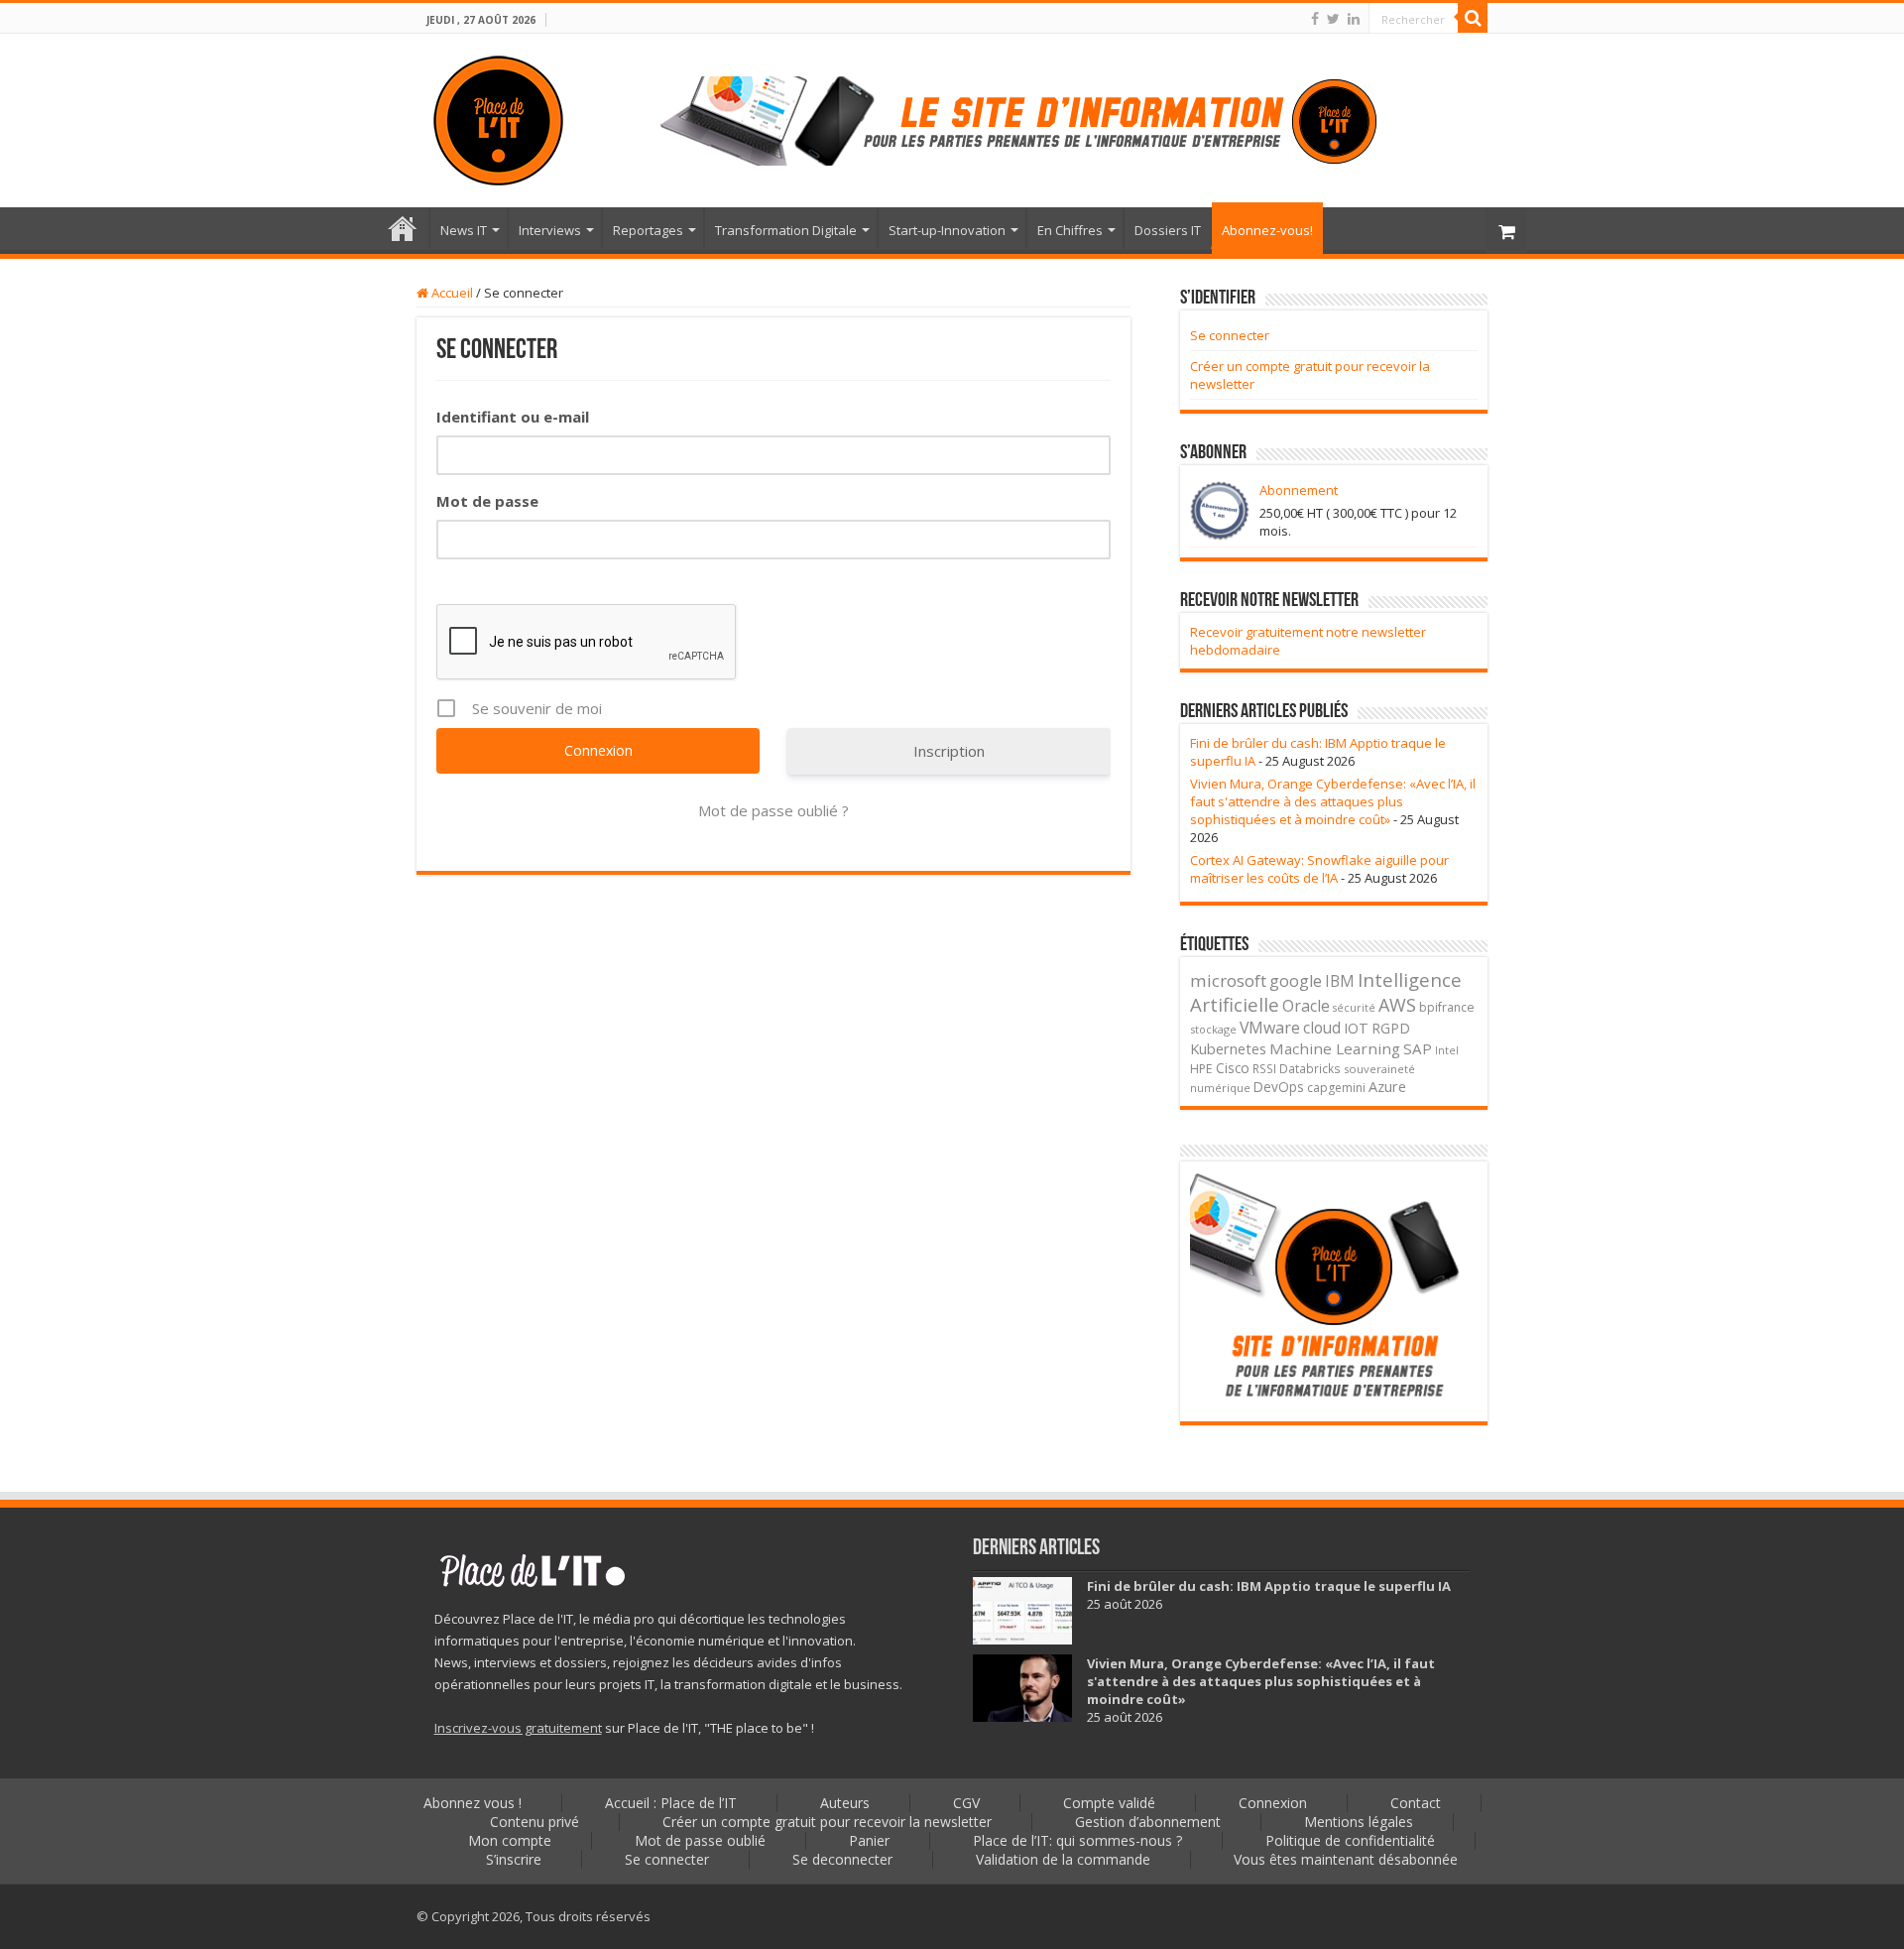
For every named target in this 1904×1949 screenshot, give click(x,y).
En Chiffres (1070, 230)
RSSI (1264, 1068)
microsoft (1228, 980)
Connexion (1273, 1803)
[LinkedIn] (1354, 19)
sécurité (1354, 1008)
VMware (1270, 1028)
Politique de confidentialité (1350, 1840)
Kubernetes (1228, 1048)
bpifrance (1447, 1007)
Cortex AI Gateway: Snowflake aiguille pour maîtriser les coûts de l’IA (1319, 869)
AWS (1397, 1005)
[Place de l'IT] (498, 117)
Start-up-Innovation (947, 230)
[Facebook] (1315, 19)
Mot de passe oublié (700, 1840)
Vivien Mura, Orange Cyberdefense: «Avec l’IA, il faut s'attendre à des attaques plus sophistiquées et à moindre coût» (1333, 801)
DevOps (1279, 1087)
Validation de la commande (1063, 1859)
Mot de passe (487, 501)
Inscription (949, 751)
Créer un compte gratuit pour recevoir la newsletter (827, 1822)
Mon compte (510, 1840)
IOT (1356, 1028)
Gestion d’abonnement (1148, 1822)
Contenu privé (535, 1822)
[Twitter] (1333, 19)
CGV (966, 1803)
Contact (1416, 1803)
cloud (1322, 1028)
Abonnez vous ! (473, 1803)
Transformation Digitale (786, 230)
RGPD (1391, 1028)
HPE (1201, 1069)
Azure (1387, 1087)
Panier (869, 1840)
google (1296, 981)
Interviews (550, 230)
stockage (1213, 1029)
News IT (464, 230)
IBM (1340, 981)
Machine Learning (1335, 1048)
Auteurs (845, 1803)
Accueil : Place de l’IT (403, 228)
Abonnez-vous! (1267, 230)
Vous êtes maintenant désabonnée (1346, 1859)
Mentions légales (1359, 1822)
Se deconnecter (842, 1859)
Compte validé (1109, 1803)
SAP (1418, 1048)
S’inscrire (514, 1859)
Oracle (1306, 1006)
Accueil (451, 293)
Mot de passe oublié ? (773, 810)
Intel (1447, 1050)
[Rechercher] (1473, 18)
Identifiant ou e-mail (513, 417)
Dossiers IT (1168, 230)
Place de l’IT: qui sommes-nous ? (1077, 1840)
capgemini (1336, 1088)
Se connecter (1230, 335)
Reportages (648, 230)
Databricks (1310, 1068)
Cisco (1233, 1068)
